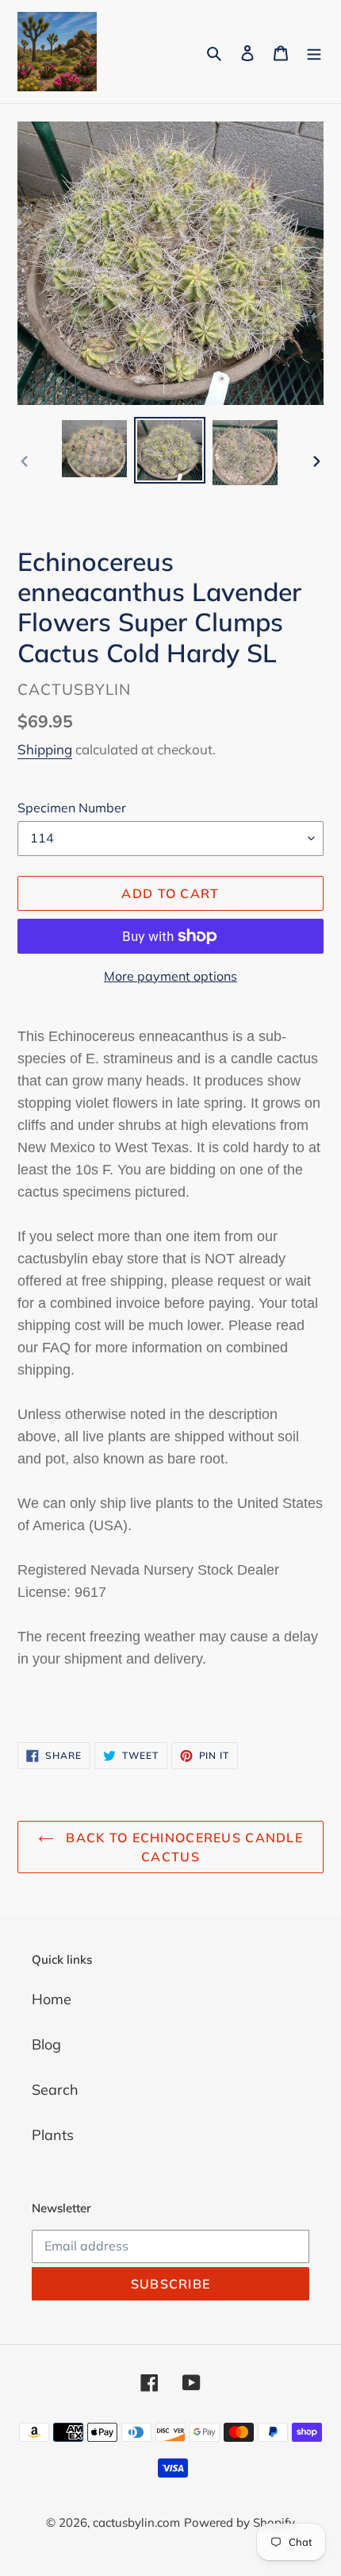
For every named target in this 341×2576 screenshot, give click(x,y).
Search (55, 2090)
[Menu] (314, 52)
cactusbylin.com (136, 2522)
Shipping (45, 749)
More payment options (170, 976)
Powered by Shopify (239, 2522)
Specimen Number (72, 808)
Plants (53, 2135)
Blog (46, 2044)
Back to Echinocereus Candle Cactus (182, 1847)
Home (52, 1999)
